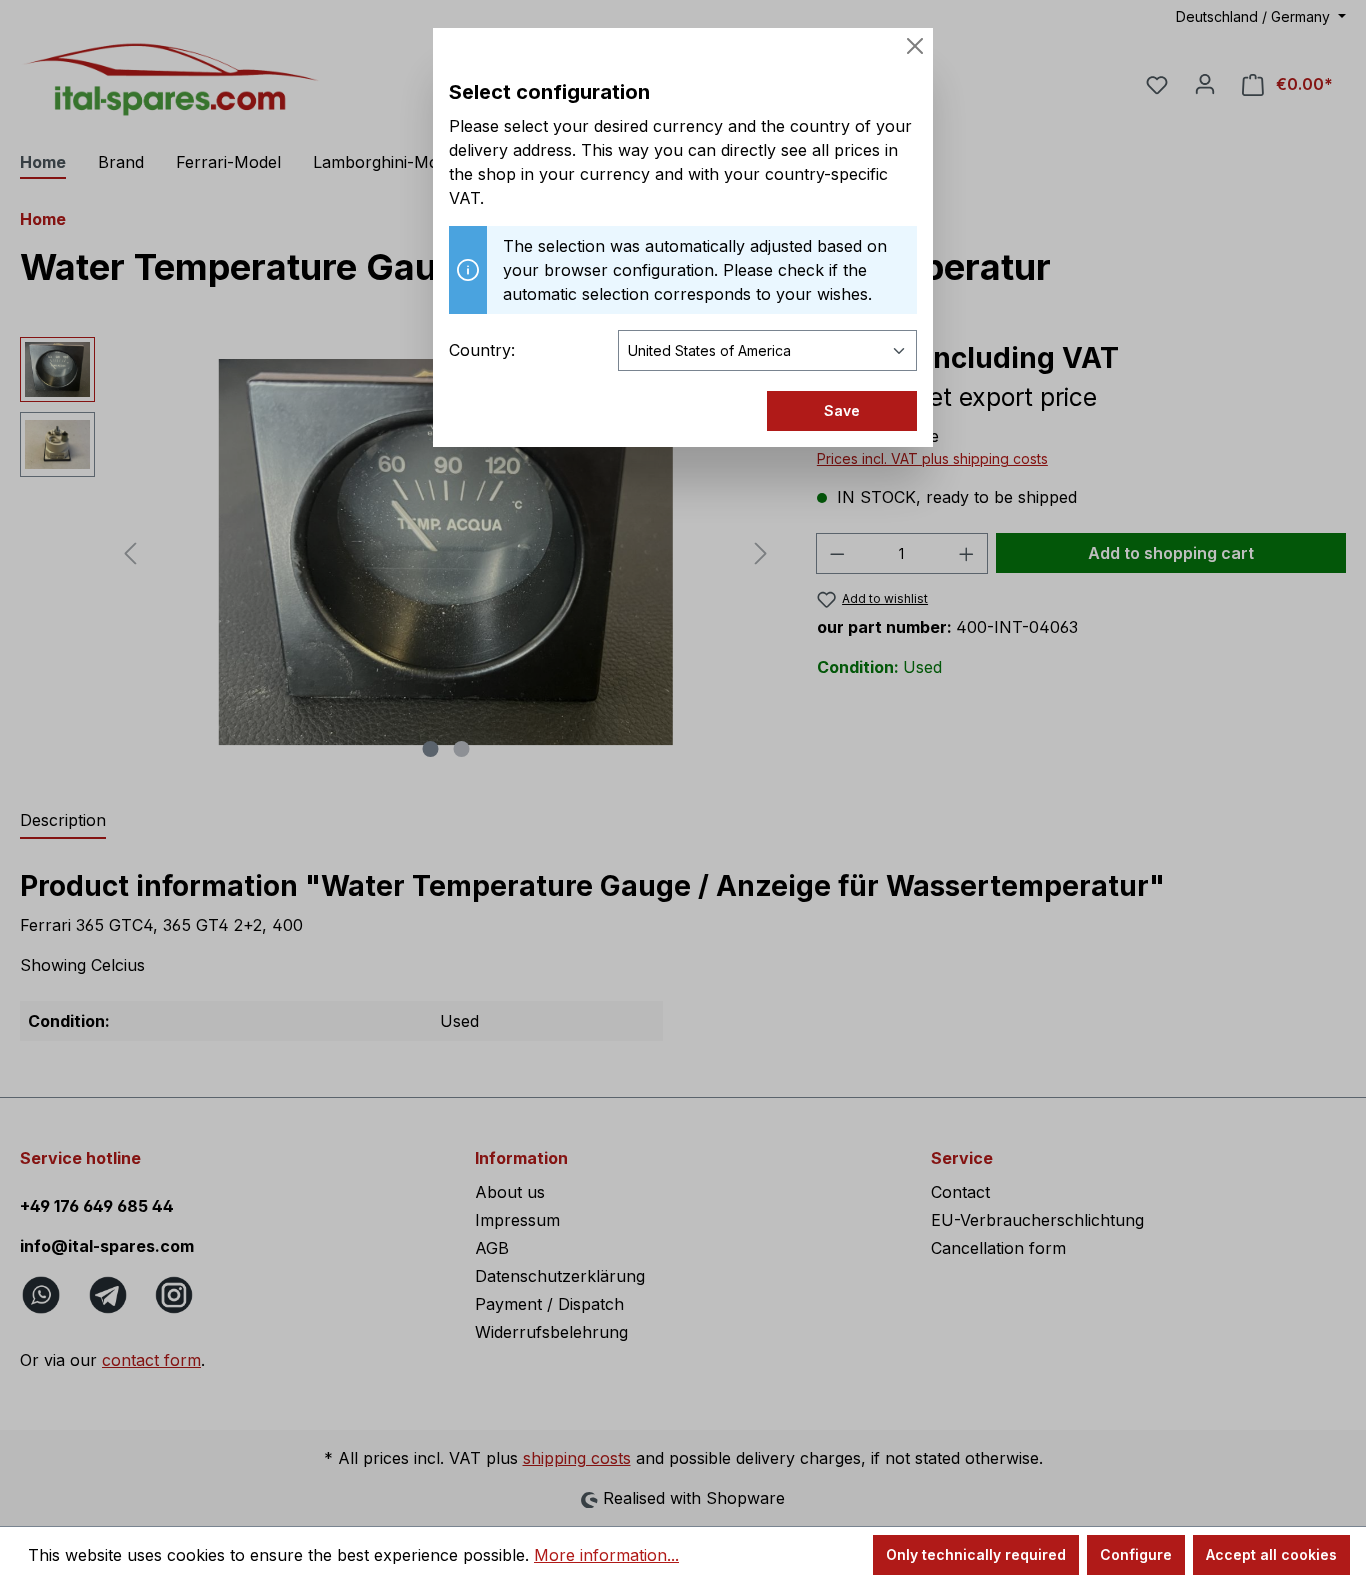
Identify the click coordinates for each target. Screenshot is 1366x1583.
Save (842, 410)
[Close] (915, 46)
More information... (606, 1555)
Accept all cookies (1271, 1554)
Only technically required (976, 1554)
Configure (1136, 1554)
